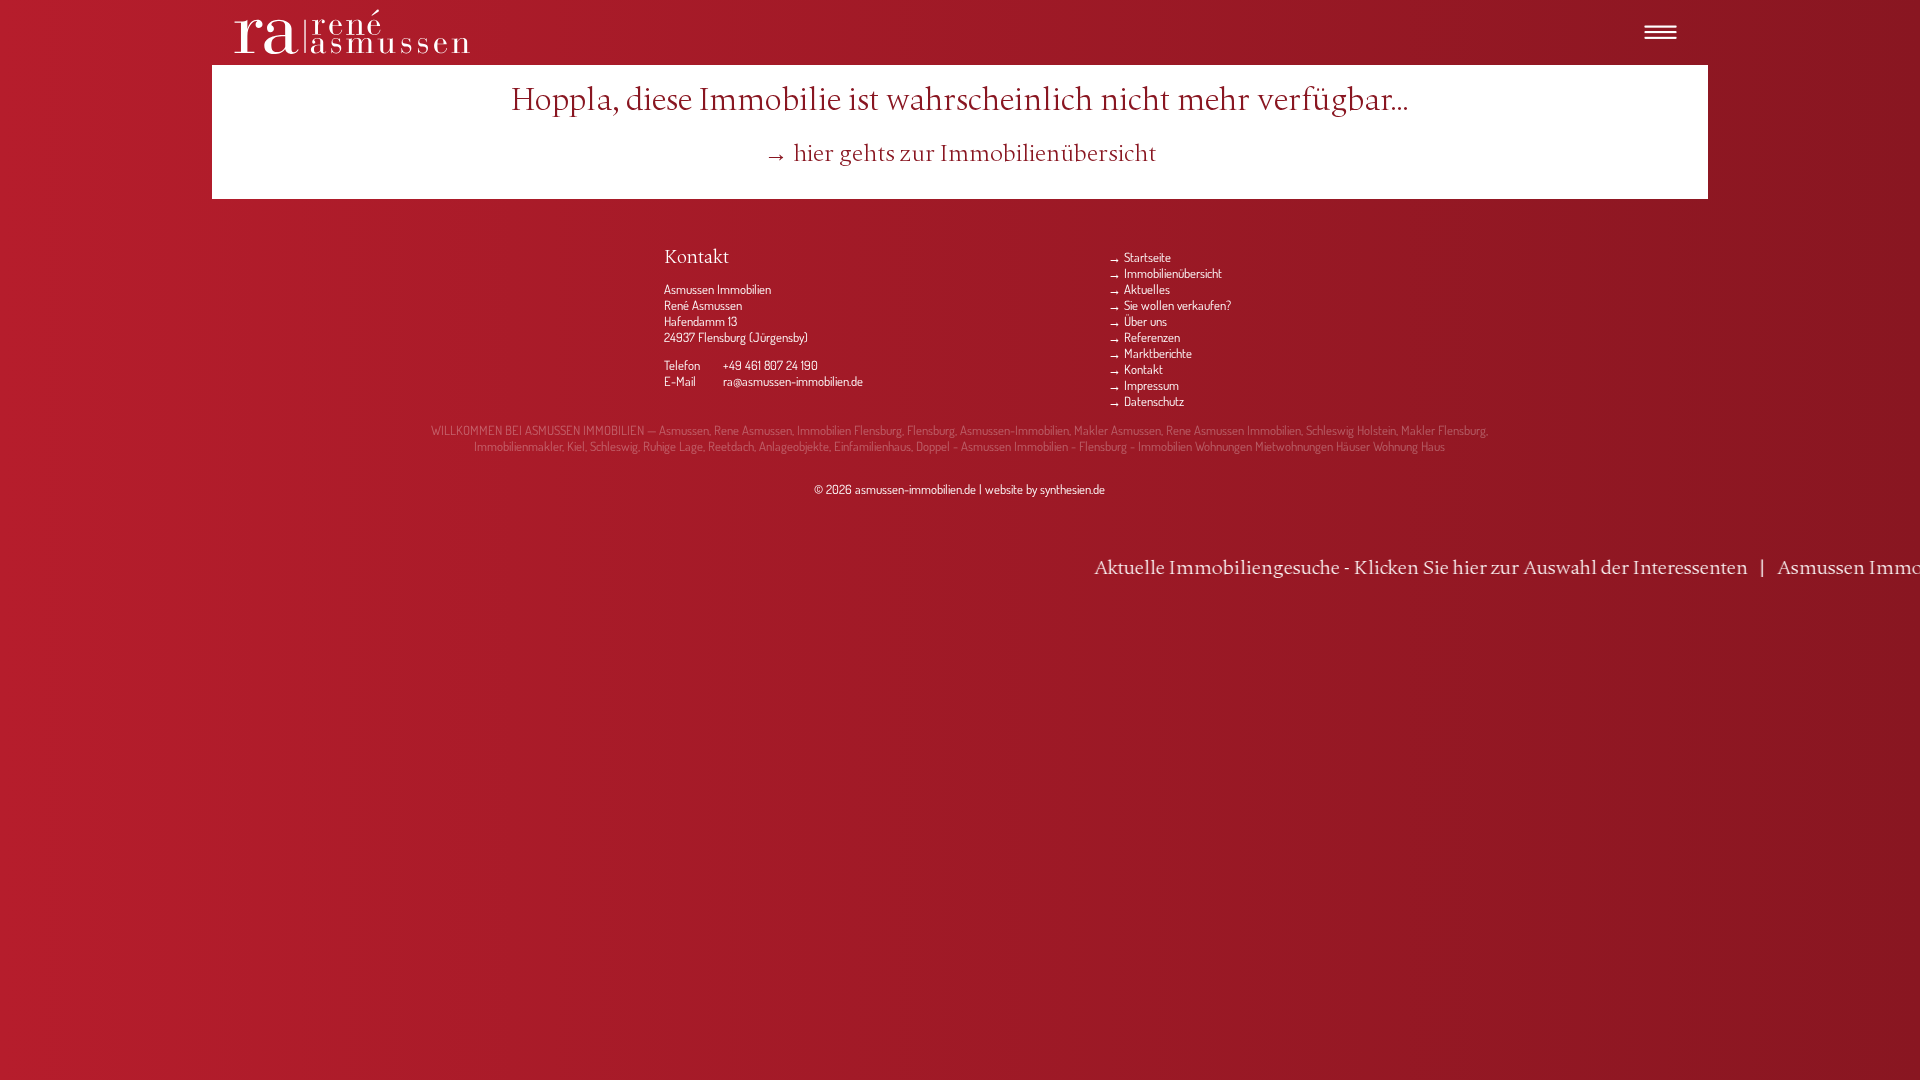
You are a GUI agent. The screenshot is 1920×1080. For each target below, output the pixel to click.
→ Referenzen (1144, 337)
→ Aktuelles (1139, 289)
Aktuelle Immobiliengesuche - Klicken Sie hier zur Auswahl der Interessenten (1319, 569)
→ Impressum (1143, 385)
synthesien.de (1072, 489)
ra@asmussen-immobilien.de (793, 381)
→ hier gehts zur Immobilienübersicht (960, 155)
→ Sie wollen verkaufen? (1169, 305)
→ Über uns (1137, 321)
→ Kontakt (1135, 369)
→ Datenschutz (1146, 401)
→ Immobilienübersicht (1165, 273)
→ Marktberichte (1150, 353)
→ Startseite (1139, 257)
